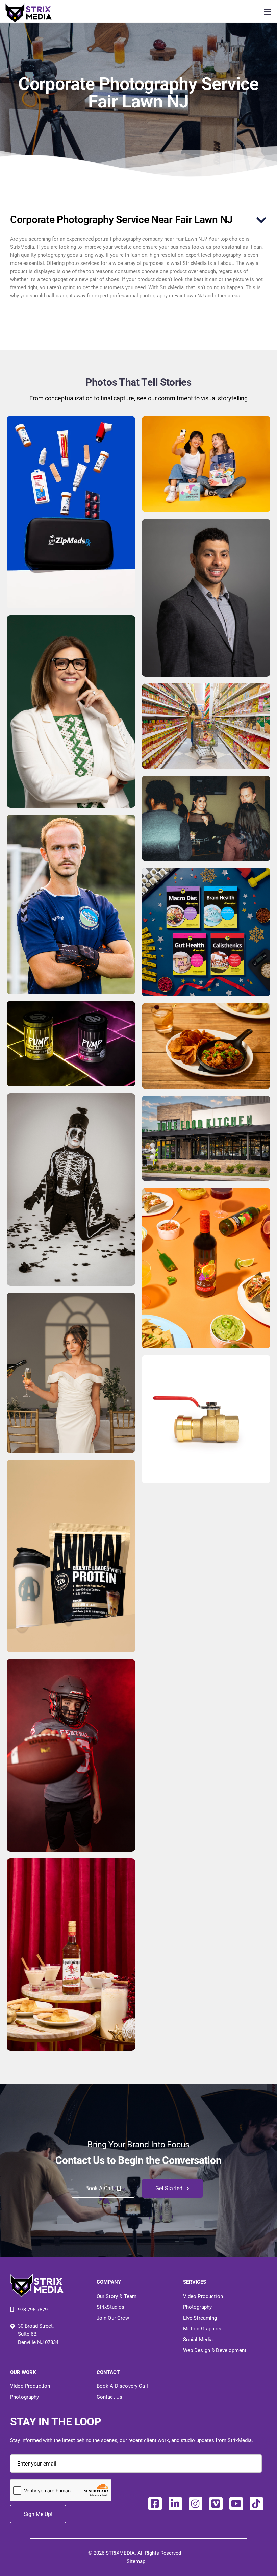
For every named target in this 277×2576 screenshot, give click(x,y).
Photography (198, 2307)
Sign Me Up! (38, 2514)
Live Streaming (200, 2318)
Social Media (198, 2340)
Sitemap (136, 2561)
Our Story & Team (117, 2296)
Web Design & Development (215, 2350)
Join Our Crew (113, 2318)
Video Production (203, 2296)
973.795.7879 (33, 2310)
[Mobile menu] (268, 12)
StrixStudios (111, 2307)
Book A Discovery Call (122, 2386)
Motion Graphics (202, 2329)
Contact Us (110, 2397)
